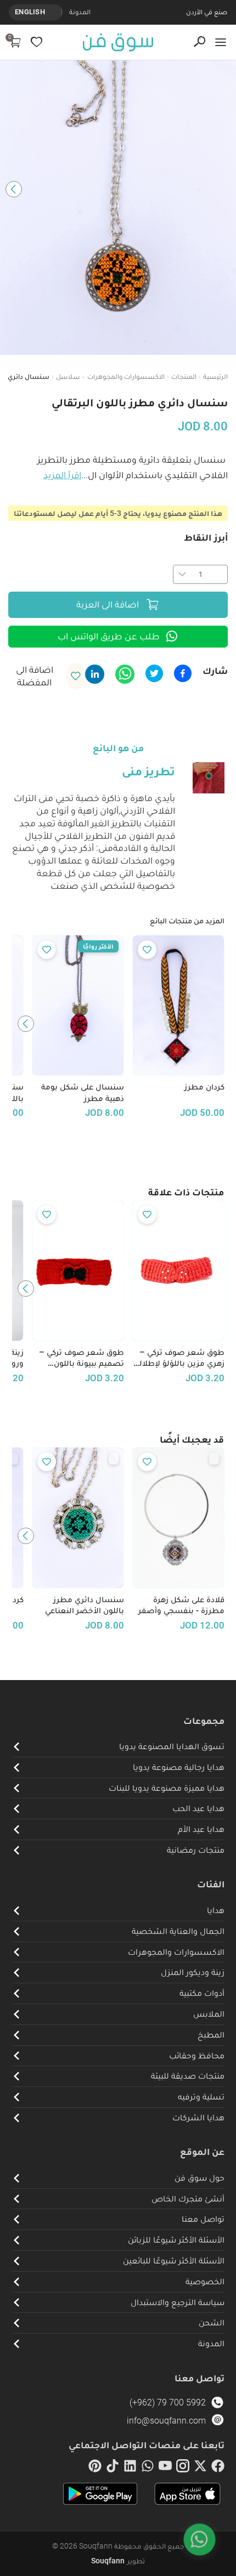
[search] (200, 42)
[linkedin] (130, 2468)
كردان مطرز (204, 1087)
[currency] (56, 12)
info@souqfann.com (166, 2421)
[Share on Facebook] (183, 673)
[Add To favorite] (147, 950)
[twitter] (200, 2468)
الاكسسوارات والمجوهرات (126, 376)
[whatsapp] (148, 2468)
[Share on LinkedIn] (95, 674)
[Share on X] (154, 673)
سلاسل (68, 376)
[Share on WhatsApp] (125, 674)
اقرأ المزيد (62, 475)
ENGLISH (30, 12)
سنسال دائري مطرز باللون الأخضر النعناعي (85, 1605)
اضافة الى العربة (108, 604)
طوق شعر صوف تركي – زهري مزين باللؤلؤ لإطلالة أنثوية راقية (180, 1358)
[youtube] (165, 2468)
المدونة (80, 12)
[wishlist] (36, 42)
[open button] (221, 42)
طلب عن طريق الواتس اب (109, 636)
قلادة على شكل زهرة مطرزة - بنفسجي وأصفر (181, 1605)
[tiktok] (113, 2468)
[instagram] (183, 2468)
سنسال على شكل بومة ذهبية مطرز (83, 1093)
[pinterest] (95, 2468)
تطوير (118, 2561)
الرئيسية (215, 376)
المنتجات (184, 376)
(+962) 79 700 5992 (168, 2402)
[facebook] (218, 2468)
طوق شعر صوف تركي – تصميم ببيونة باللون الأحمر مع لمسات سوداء (80, 1358)
